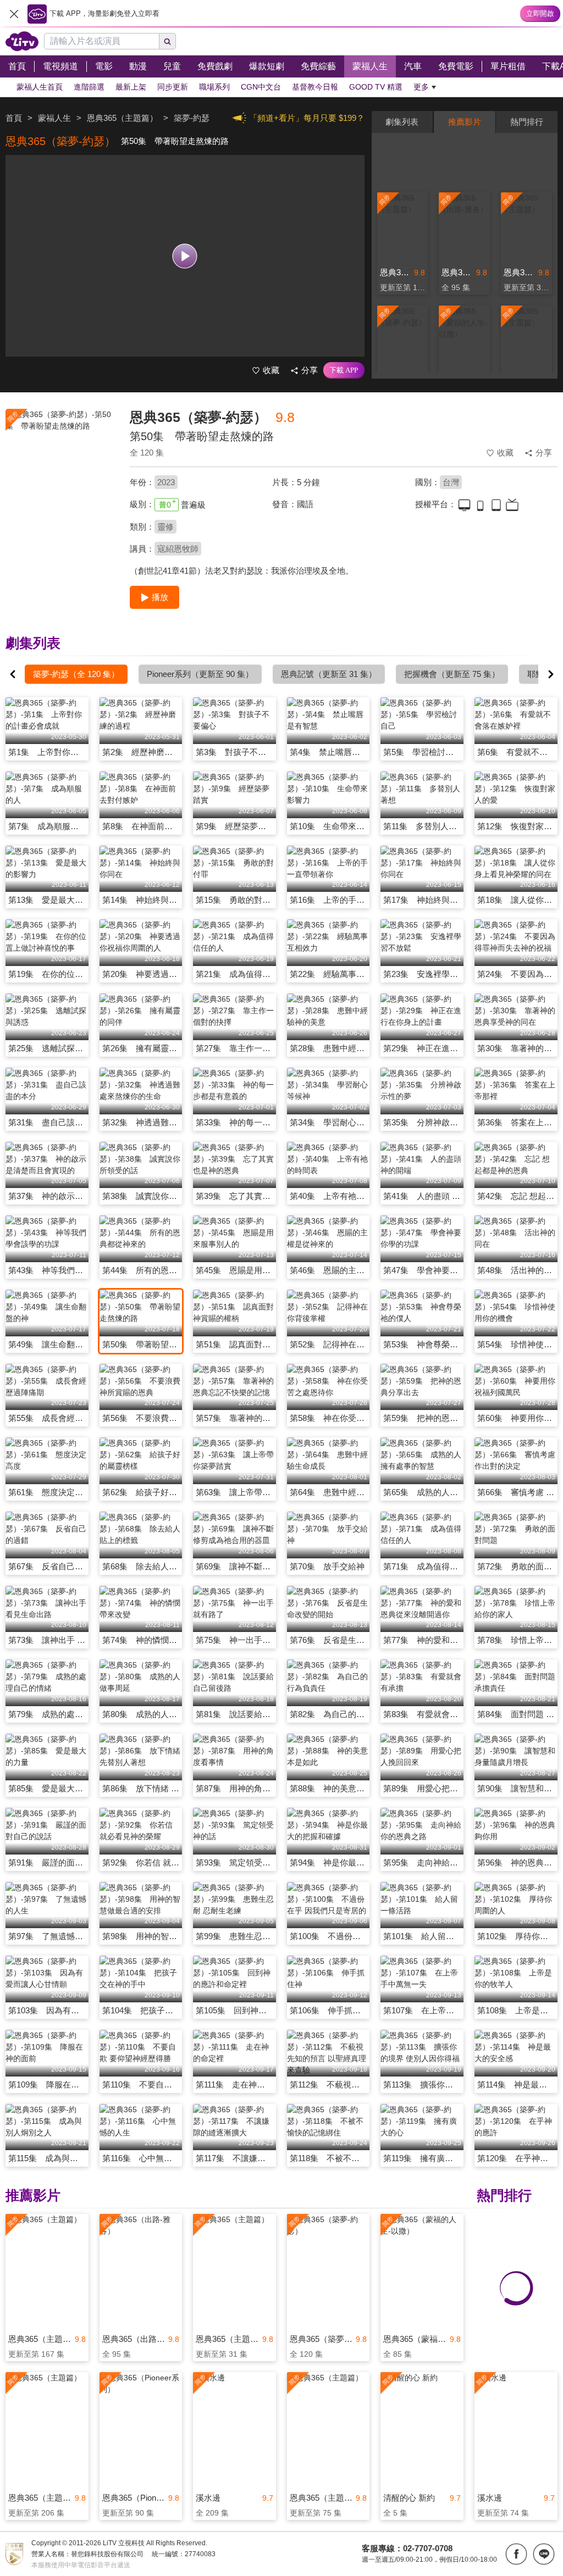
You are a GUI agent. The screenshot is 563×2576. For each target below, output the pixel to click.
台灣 (451, 482)
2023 (166, 482)
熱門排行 (527, 122)
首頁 (14, 118)
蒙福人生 (54, 118)
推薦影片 (465, 122)
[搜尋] (168, 41)
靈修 (165, 527)
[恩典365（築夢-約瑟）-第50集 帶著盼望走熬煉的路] (61, 487)
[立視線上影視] (22, 41)
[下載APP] (344, 370)
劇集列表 (402, 122)
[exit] (14, 14)
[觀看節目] (185, 256)
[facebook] (516, 2554)
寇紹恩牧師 (178, 549)
